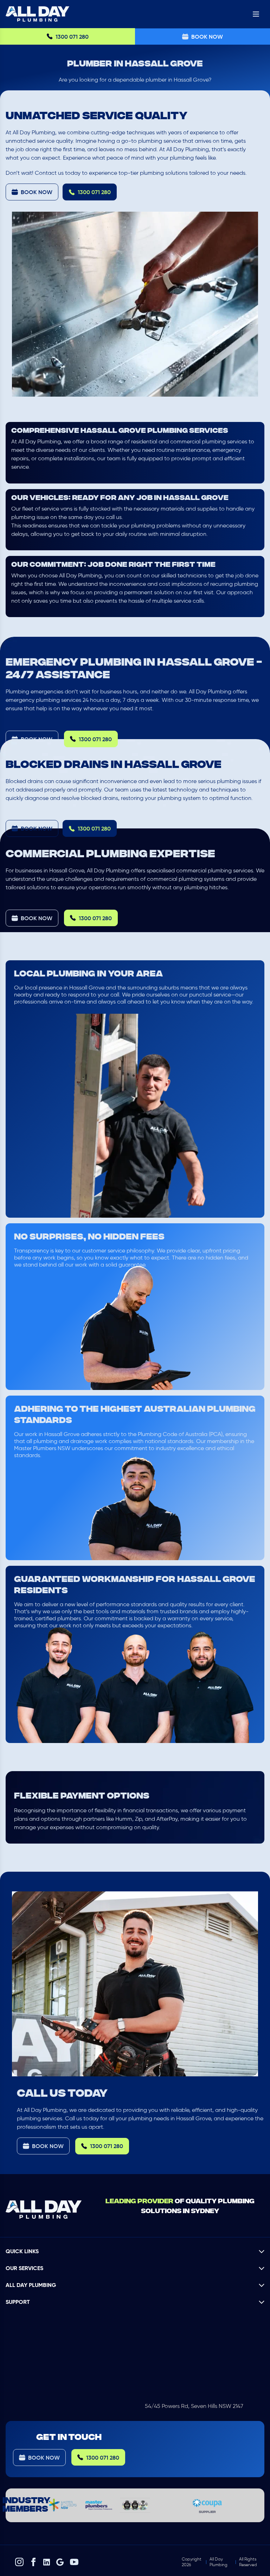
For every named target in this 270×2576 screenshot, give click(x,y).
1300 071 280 (72, 37)
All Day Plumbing (218, 2562)
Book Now (207, 37)
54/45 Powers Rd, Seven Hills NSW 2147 (194, 2406)
